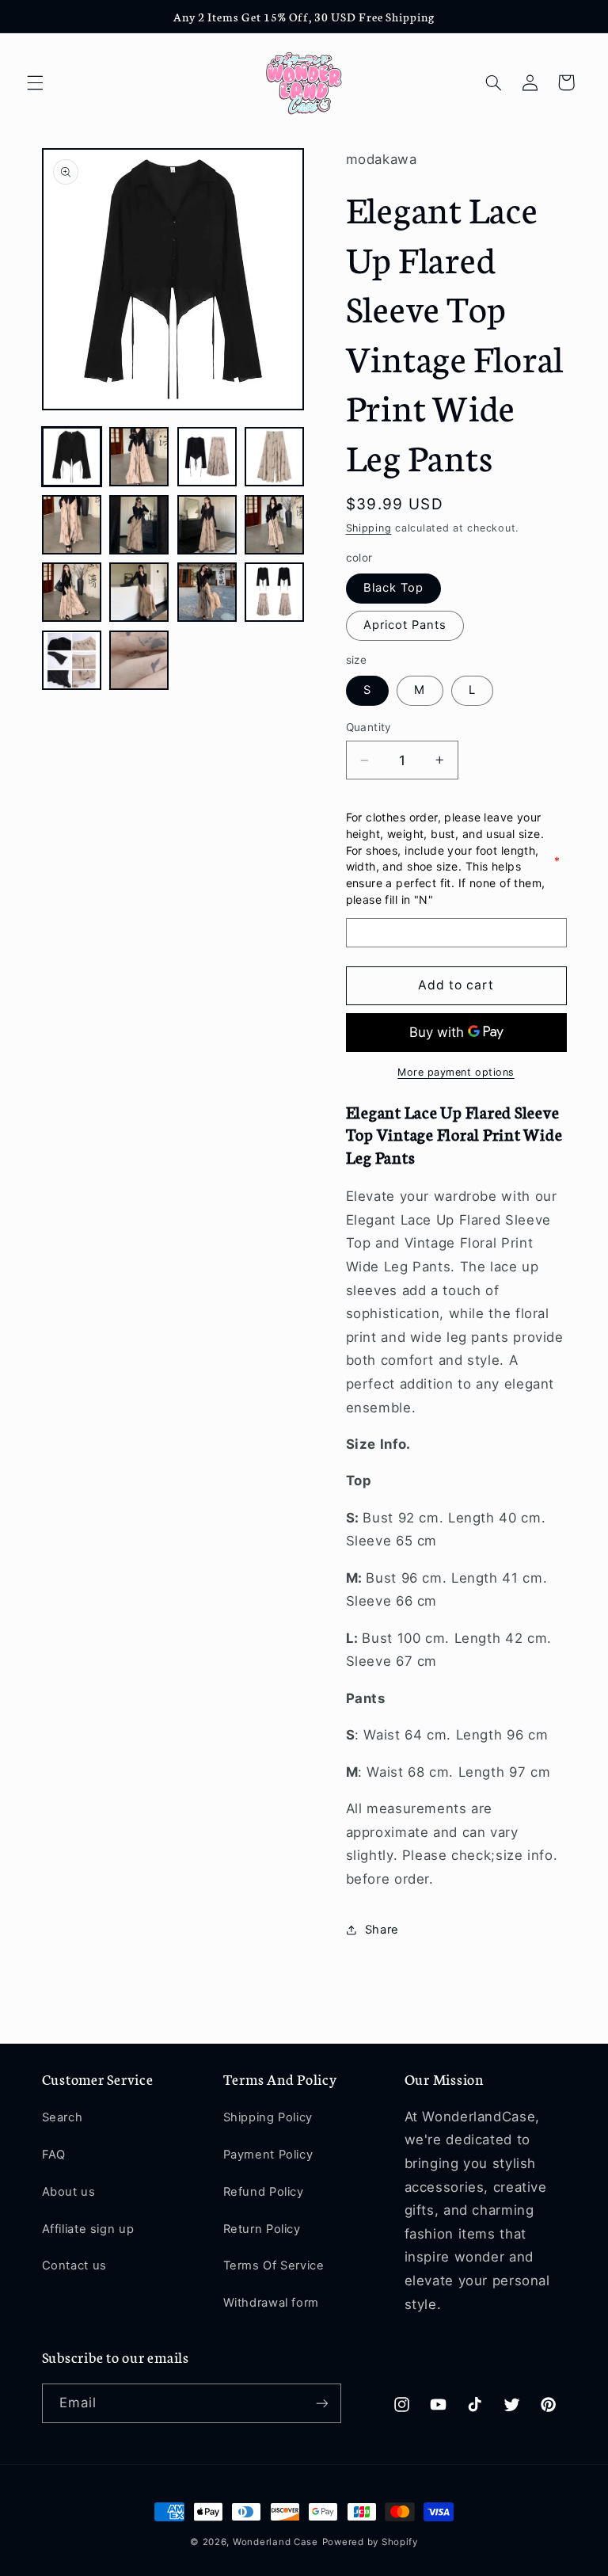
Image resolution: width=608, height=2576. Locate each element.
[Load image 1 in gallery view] (72, 457)
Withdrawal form (271, 2303)
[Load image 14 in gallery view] (139, 660)
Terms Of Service (274, 2265)
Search (63, 2117)
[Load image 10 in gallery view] (139, 592)
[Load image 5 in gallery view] (72, 525)
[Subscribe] (321, 2403)
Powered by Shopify (370, 2542)
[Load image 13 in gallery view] (72, 660)
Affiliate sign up (88, 2229)
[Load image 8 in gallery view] (274, 525)
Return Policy (262, 2229)
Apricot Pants (405, 625)
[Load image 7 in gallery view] (207, 525)
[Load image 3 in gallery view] (207, 457)
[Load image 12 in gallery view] (274, 592)
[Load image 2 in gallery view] (139, 457)
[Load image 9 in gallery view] (72, 592)
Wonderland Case (275, 2542)
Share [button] (382, 1930)
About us (69, 2192)
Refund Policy (264, 2192)
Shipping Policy (268, 2117)
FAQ (54, 2155)
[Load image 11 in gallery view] (207, 592)
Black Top (393, 588)
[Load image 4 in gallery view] (274, 457)
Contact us (74, 2265)
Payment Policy (268, 2155)
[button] (35, 82)
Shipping (369, 528)
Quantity (369, 727)
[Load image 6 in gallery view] (139, 525)
